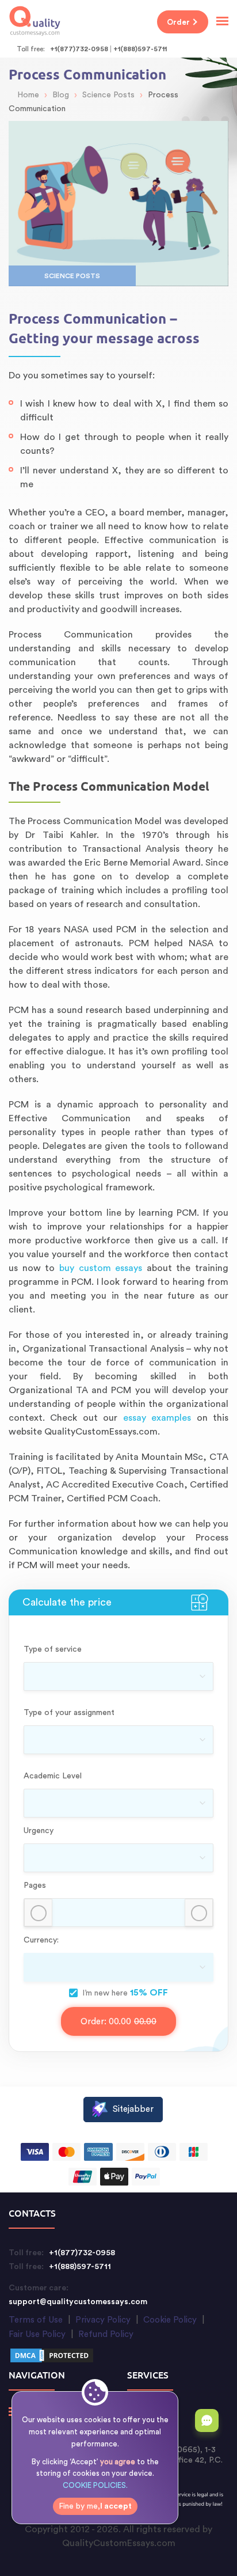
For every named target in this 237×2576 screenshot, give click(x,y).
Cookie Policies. (95, 2485)
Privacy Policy (103, 2320)
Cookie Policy (170, 2320)
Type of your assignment (69, 1713)
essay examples (157, 1418)
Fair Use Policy (37, 2334)
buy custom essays (101, 1268)
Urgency (39, 1831)
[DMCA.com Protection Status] (52, 2357)
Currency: (41, 1940)
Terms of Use (36, 2320)
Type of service (53, 1649)
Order (178, 22)
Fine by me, (95, 2506)
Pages (35, 1885)
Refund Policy (106, 2334)
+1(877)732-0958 (79, 49)
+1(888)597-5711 (140, 49)
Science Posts (72, 276)
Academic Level (53, 1776)
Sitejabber (133, 2109)
